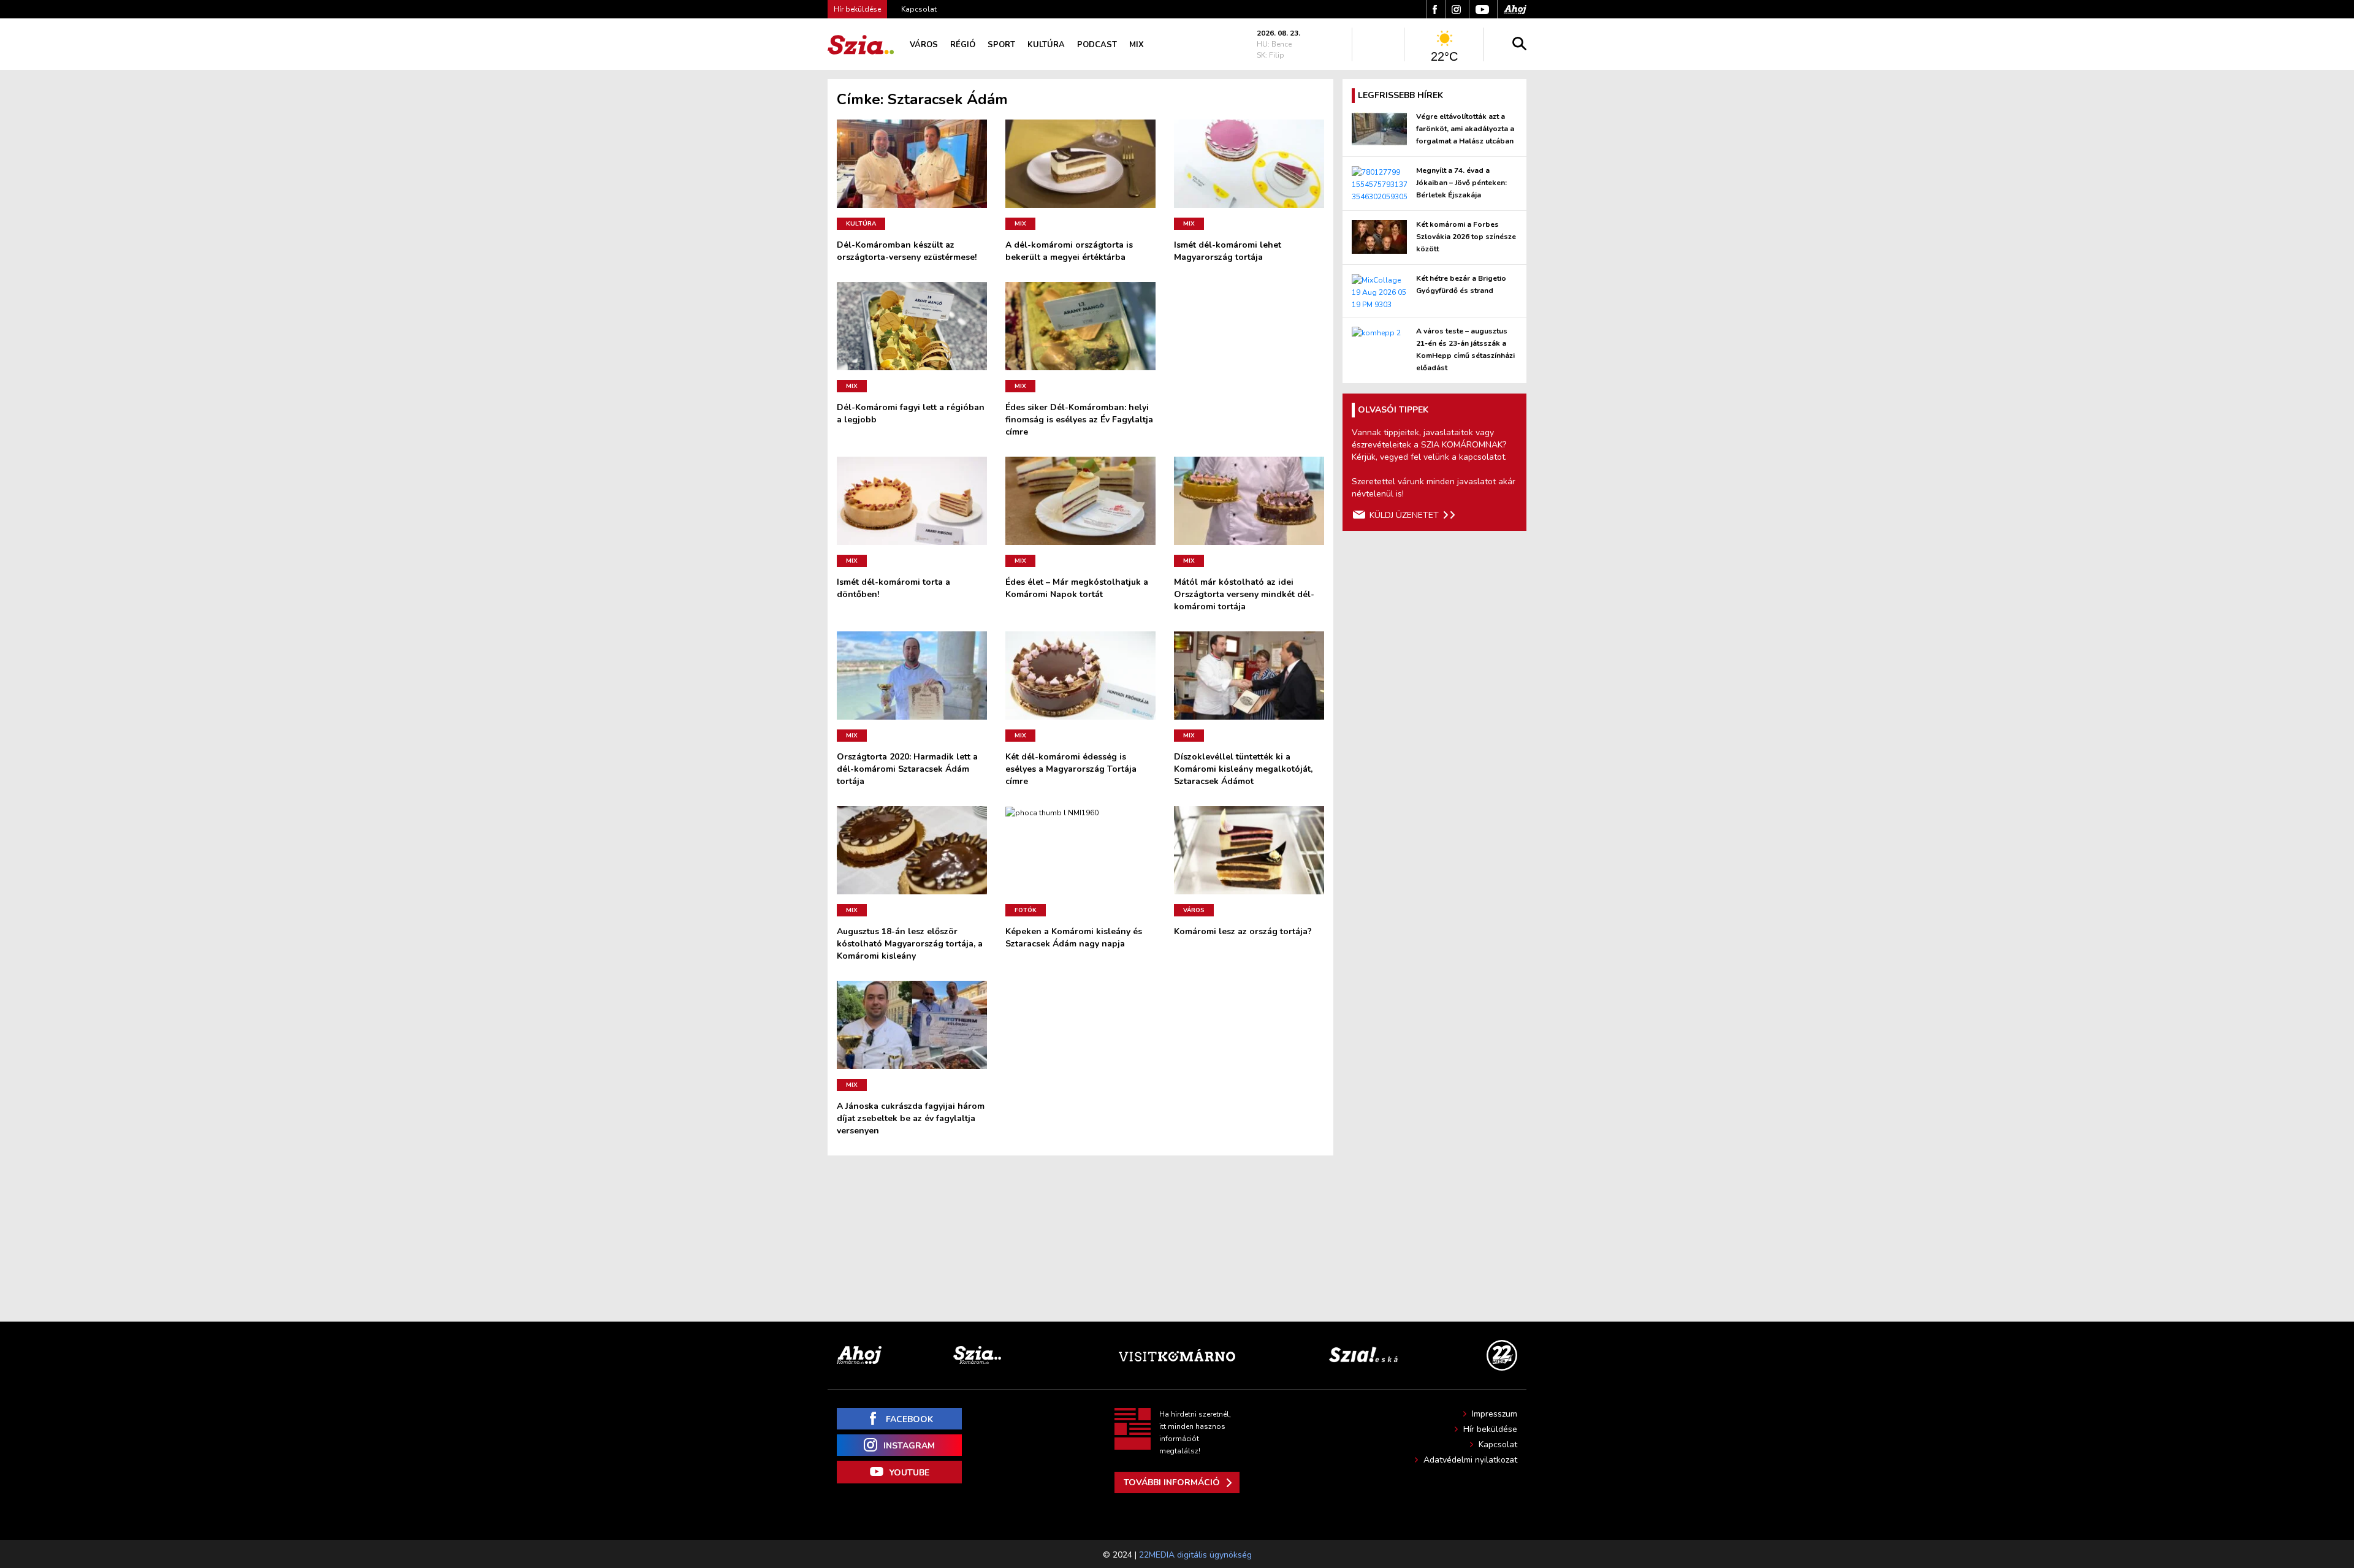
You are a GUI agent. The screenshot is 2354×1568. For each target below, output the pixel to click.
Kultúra (1046, 45)
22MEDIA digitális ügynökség (1195, 1555)
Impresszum (1495, 1414)
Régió (963, 45)
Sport (1001, 45)
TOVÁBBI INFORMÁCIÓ (1172, 1482)
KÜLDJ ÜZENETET (1404, 515)
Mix (1137, 45)
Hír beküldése (1490, 1429)
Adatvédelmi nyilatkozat (1470, 1460)
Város (924, 45)
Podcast (1097, 45)
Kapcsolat (919, 9)
